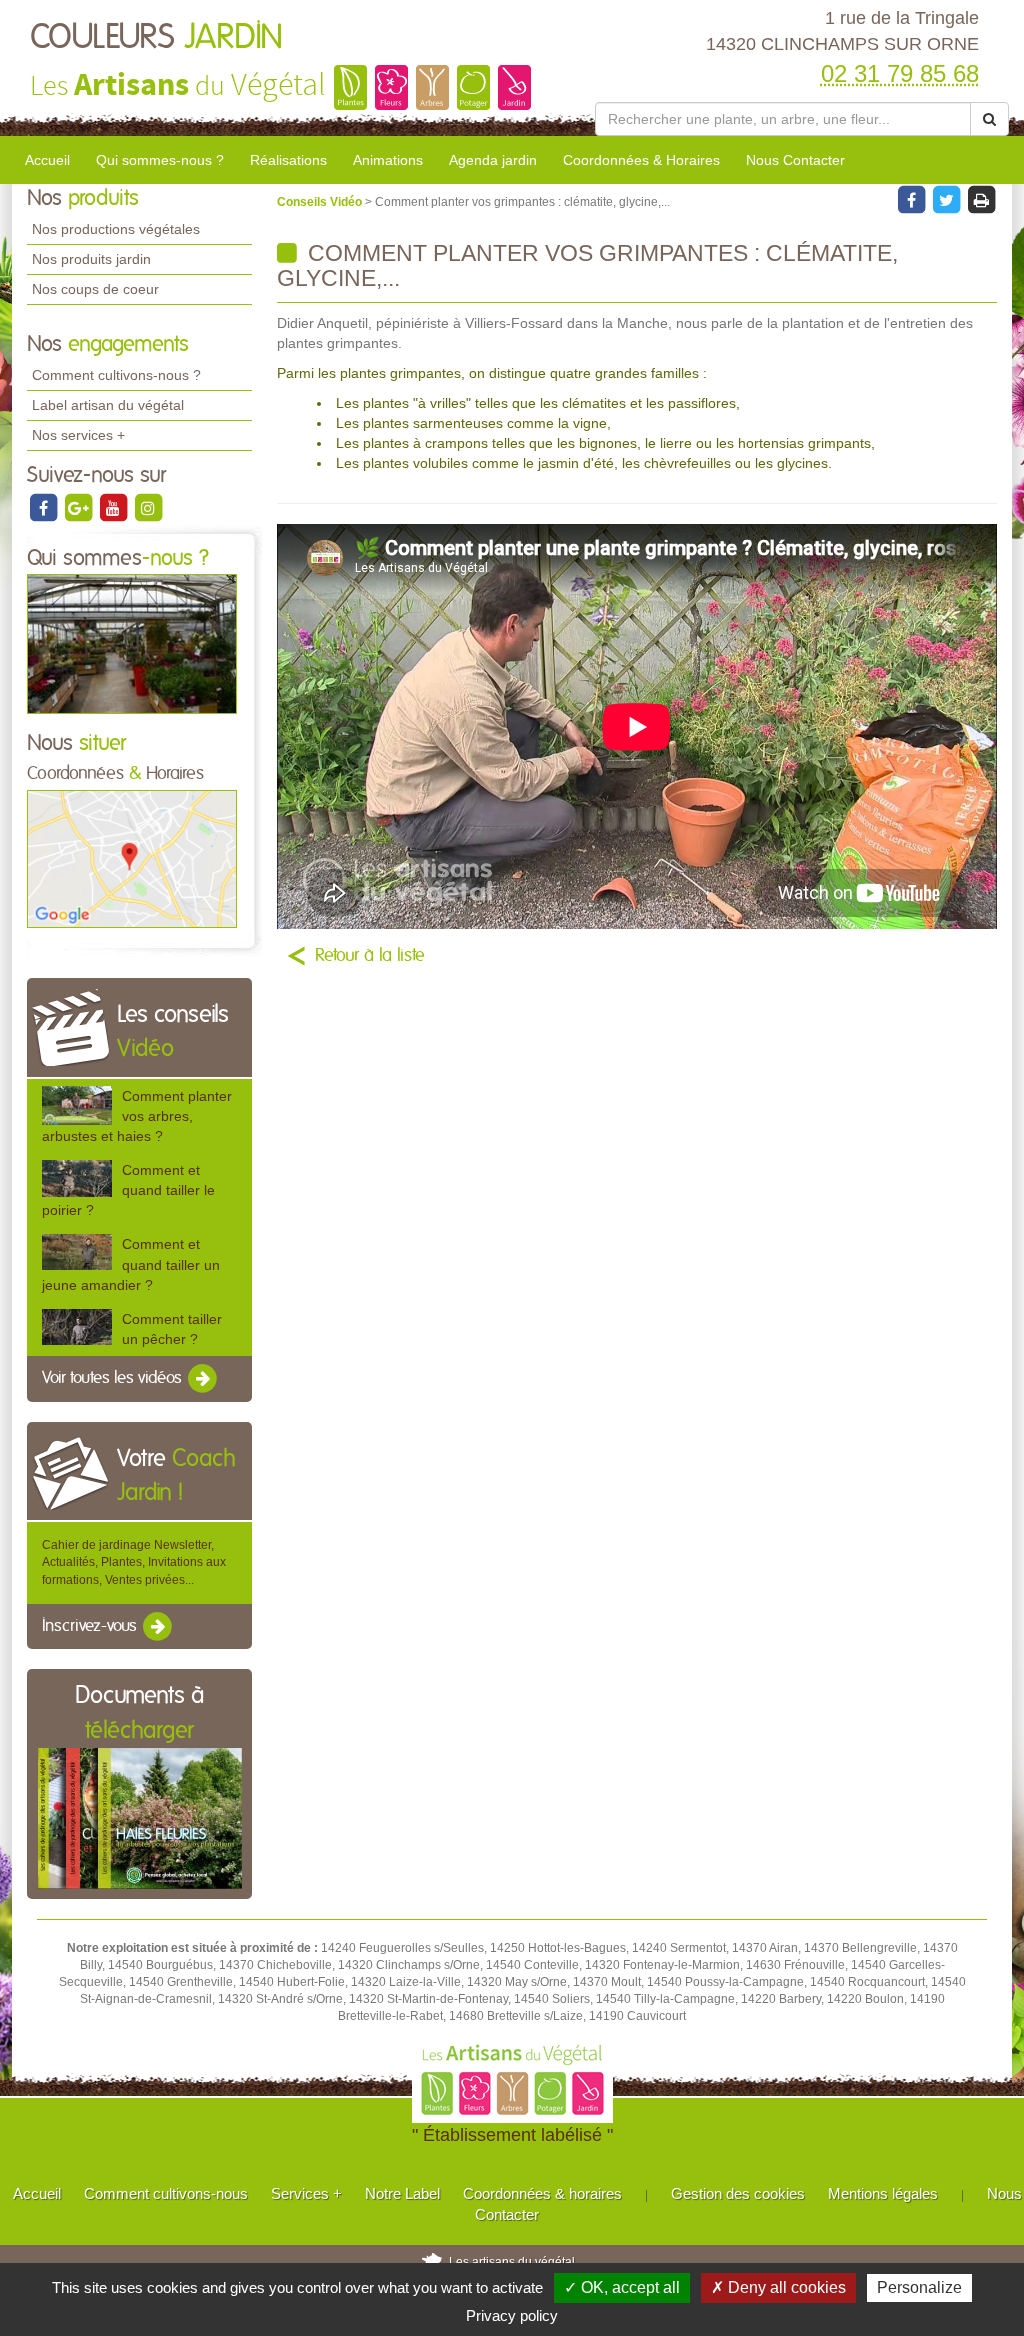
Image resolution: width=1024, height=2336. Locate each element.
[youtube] (114, 507)
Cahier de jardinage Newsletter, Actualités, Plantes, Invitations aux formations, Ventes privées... (134, 1562)
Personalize (919, 2287)
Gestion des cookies (738, 2193)
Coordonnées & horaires (542, 2193)
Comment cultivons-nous (166, 2193)
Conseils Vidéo (321, 202)
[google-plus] (79, 507)
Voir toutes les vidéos (114, 1378)
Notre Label (402, 2193)
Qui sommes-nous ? (160, 160)
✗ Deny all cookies (778, 2287)
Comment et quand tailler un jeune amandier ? (131, 1264)
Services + (306, 2193)
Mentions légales (883, 2193)
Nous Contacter (795, 160)
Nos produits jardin (91, 259)
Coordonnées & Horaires (641, 160)
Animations (388, 160)
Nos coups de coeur (95, 289)
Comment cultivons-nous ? (116, 375)
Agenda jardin (493, 160)
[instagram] (148, 507)
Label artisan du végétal (108, 405)
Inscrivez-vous (91, 1626)
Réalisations (288, 160)
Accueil (47, 160)
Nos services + (78, 435)
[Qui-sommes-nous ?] (132, 643)
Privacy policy (512, 2315)
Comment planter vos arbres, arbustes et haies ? (137, 1116)
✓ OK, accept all (622, 2287)
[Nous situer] (132, 858)
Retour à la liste (370, 956)
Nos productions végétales (116, 229)
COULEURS (156, 38)
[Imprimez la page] (981, 199)
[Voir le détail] (77, 1105)
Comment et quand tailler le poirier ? (128, 1190)
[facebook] (44, 507)
